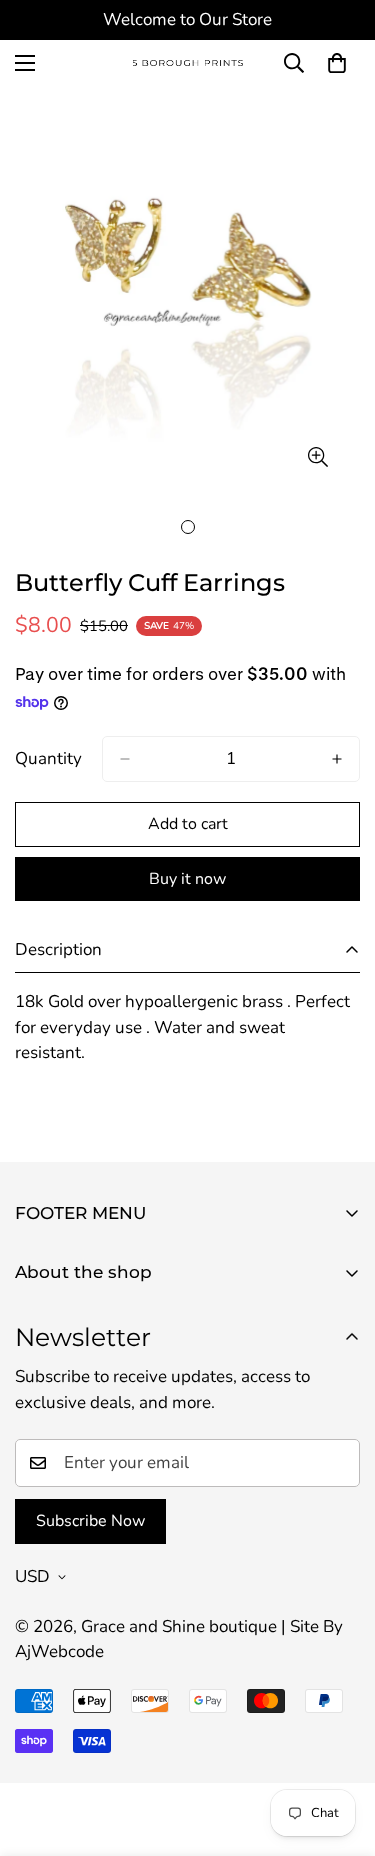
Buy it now (187, 879)
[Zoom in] (317, 456)
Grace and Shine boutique (179, 1626)
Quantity (48, 758)
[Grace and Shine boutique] (188, 63)
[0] (337, 63)
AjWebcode (59, 1651)
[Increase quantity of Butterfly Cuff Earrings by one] (337, 759)
